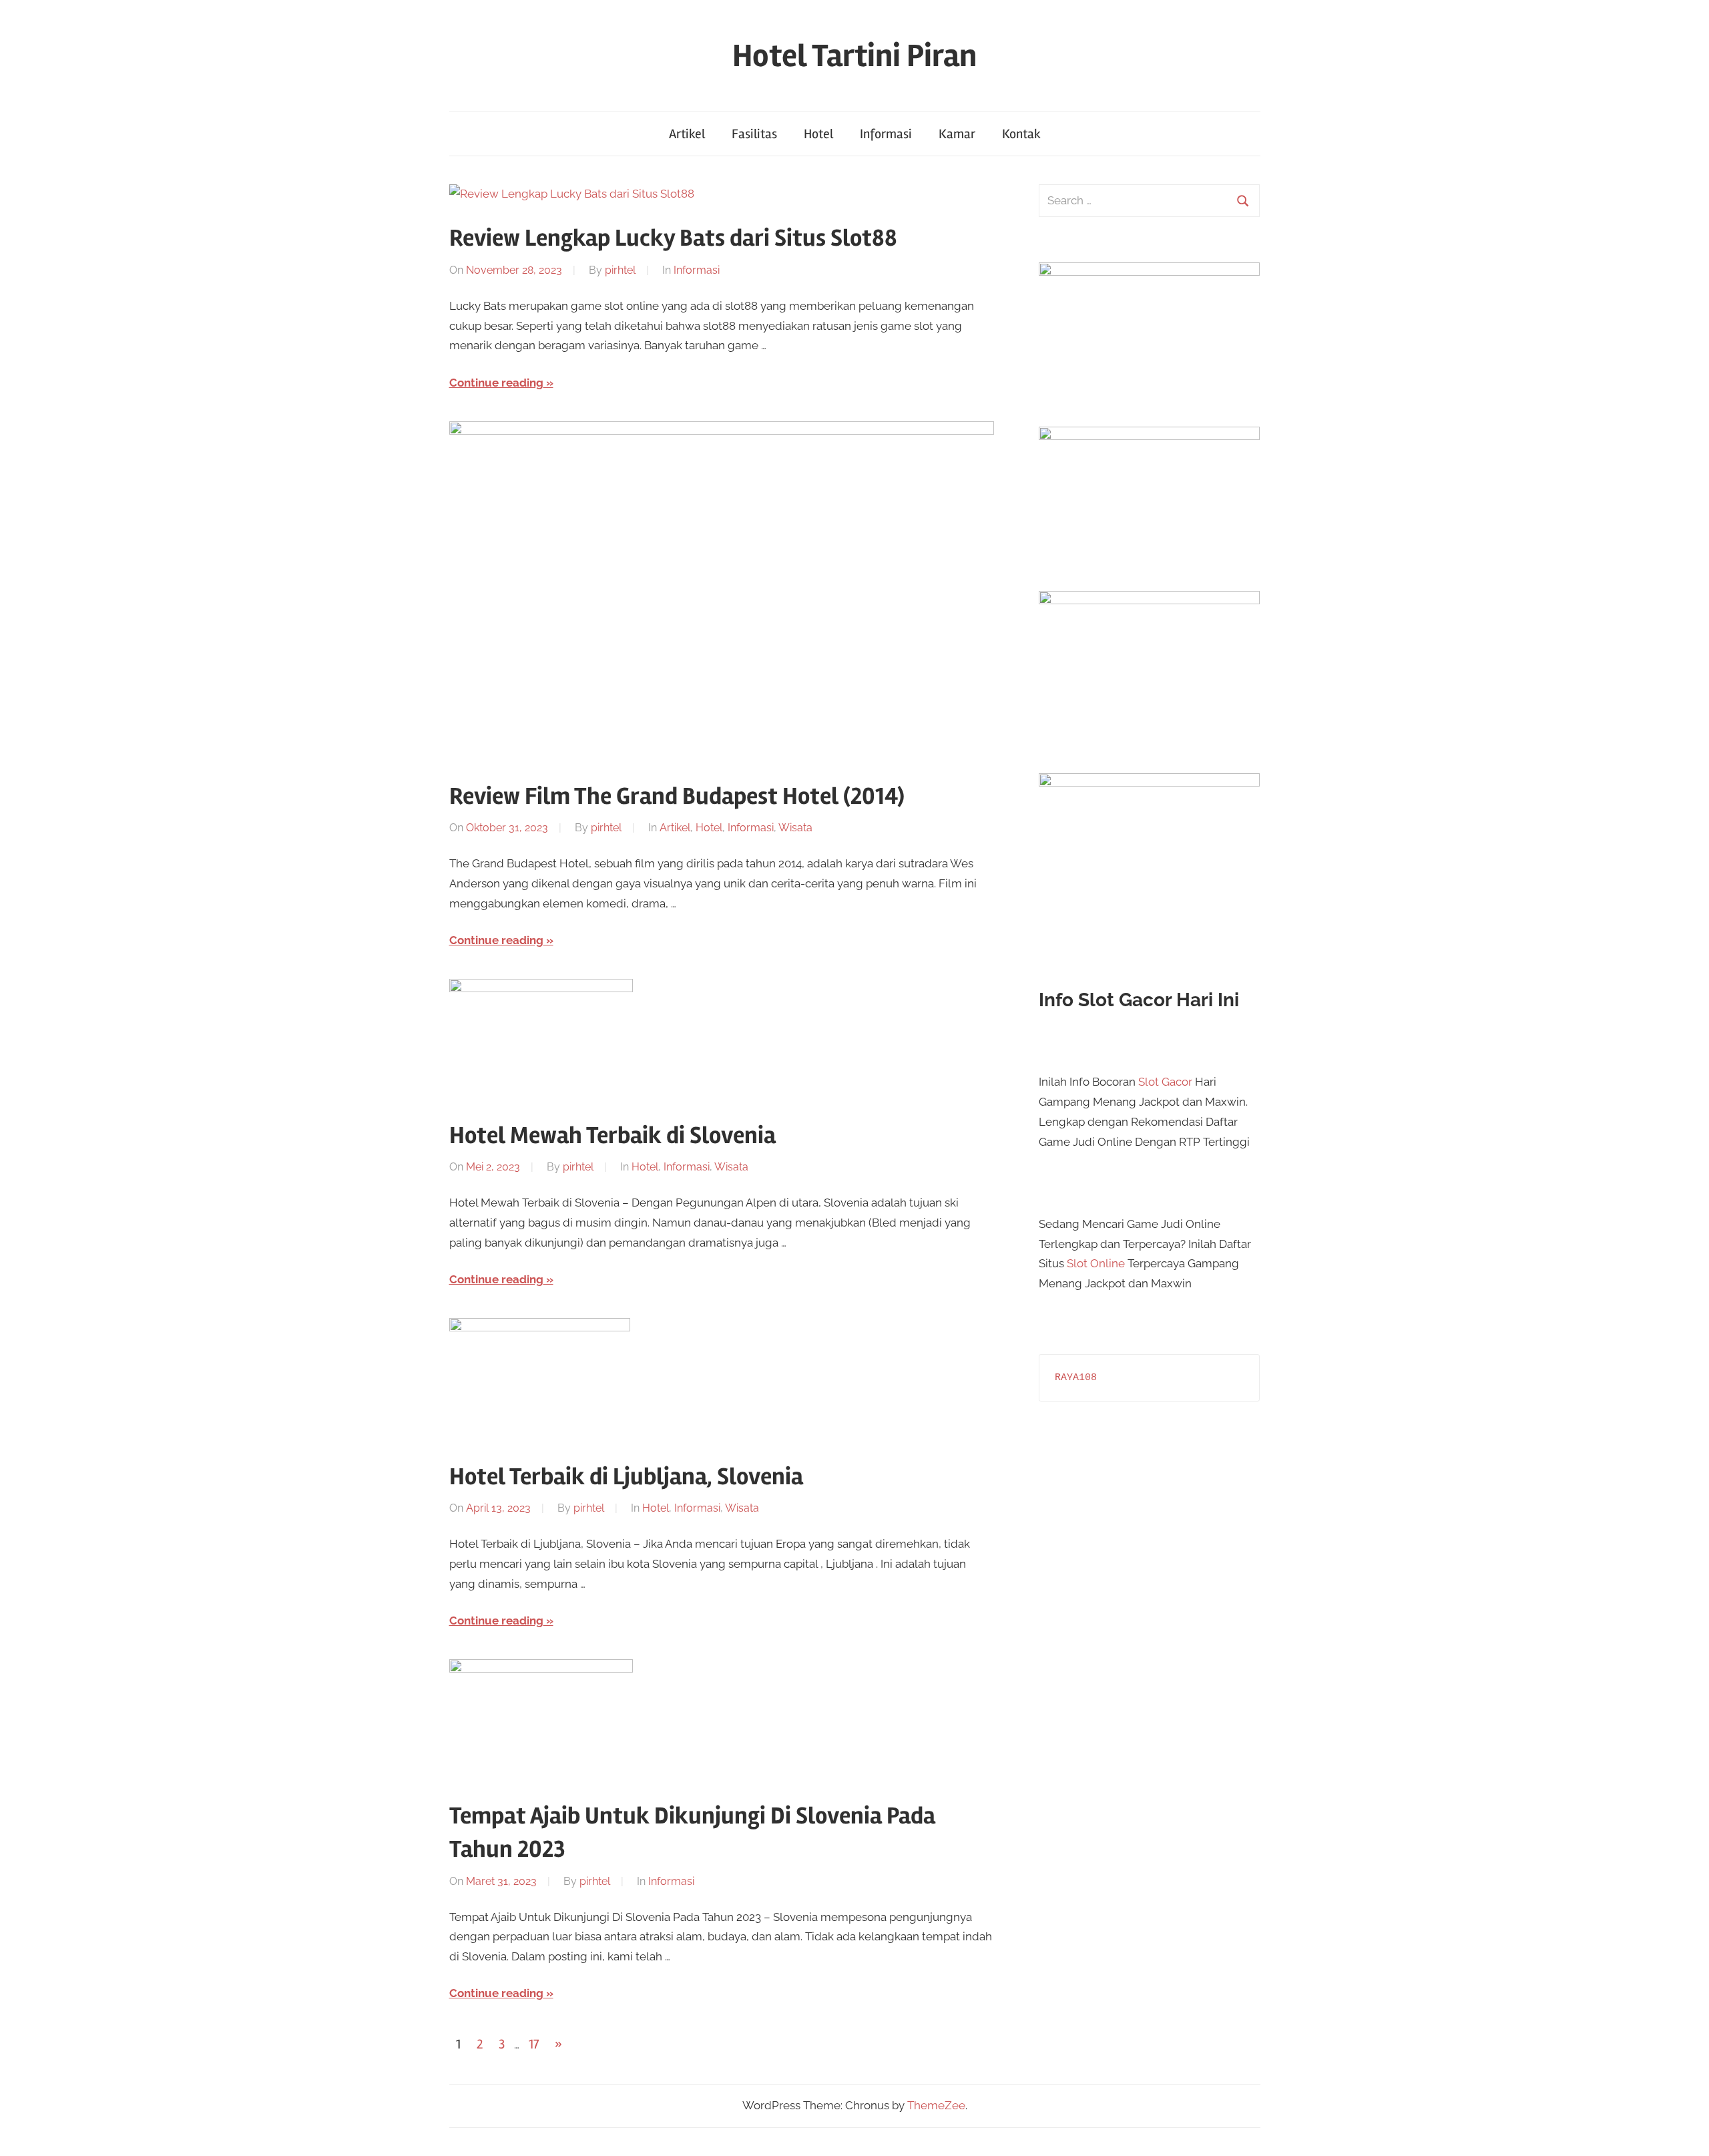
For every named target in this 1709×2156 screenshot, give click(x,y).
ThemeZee (936, 2105)
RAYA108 (1076, 1378)
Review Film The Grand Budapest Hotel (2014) (677, 797)
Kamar (957, 134)
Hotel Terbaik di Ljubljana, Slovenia (626, 1477)
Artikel (687, 134)
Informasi (886, 134)
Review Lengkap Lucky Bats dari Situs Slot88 (673, 238)
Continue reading (496, 383)
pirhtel (620, 270)
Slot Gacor (1165, 1082)
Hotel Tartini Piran (854, 56)
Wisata (795, 828)
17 (534, 2044)
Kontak (1021, 134)
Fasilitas (754, 134)
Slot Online (1096, 1263)
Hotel (818, 134)
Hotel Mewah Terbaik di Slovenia (613, 1136)
